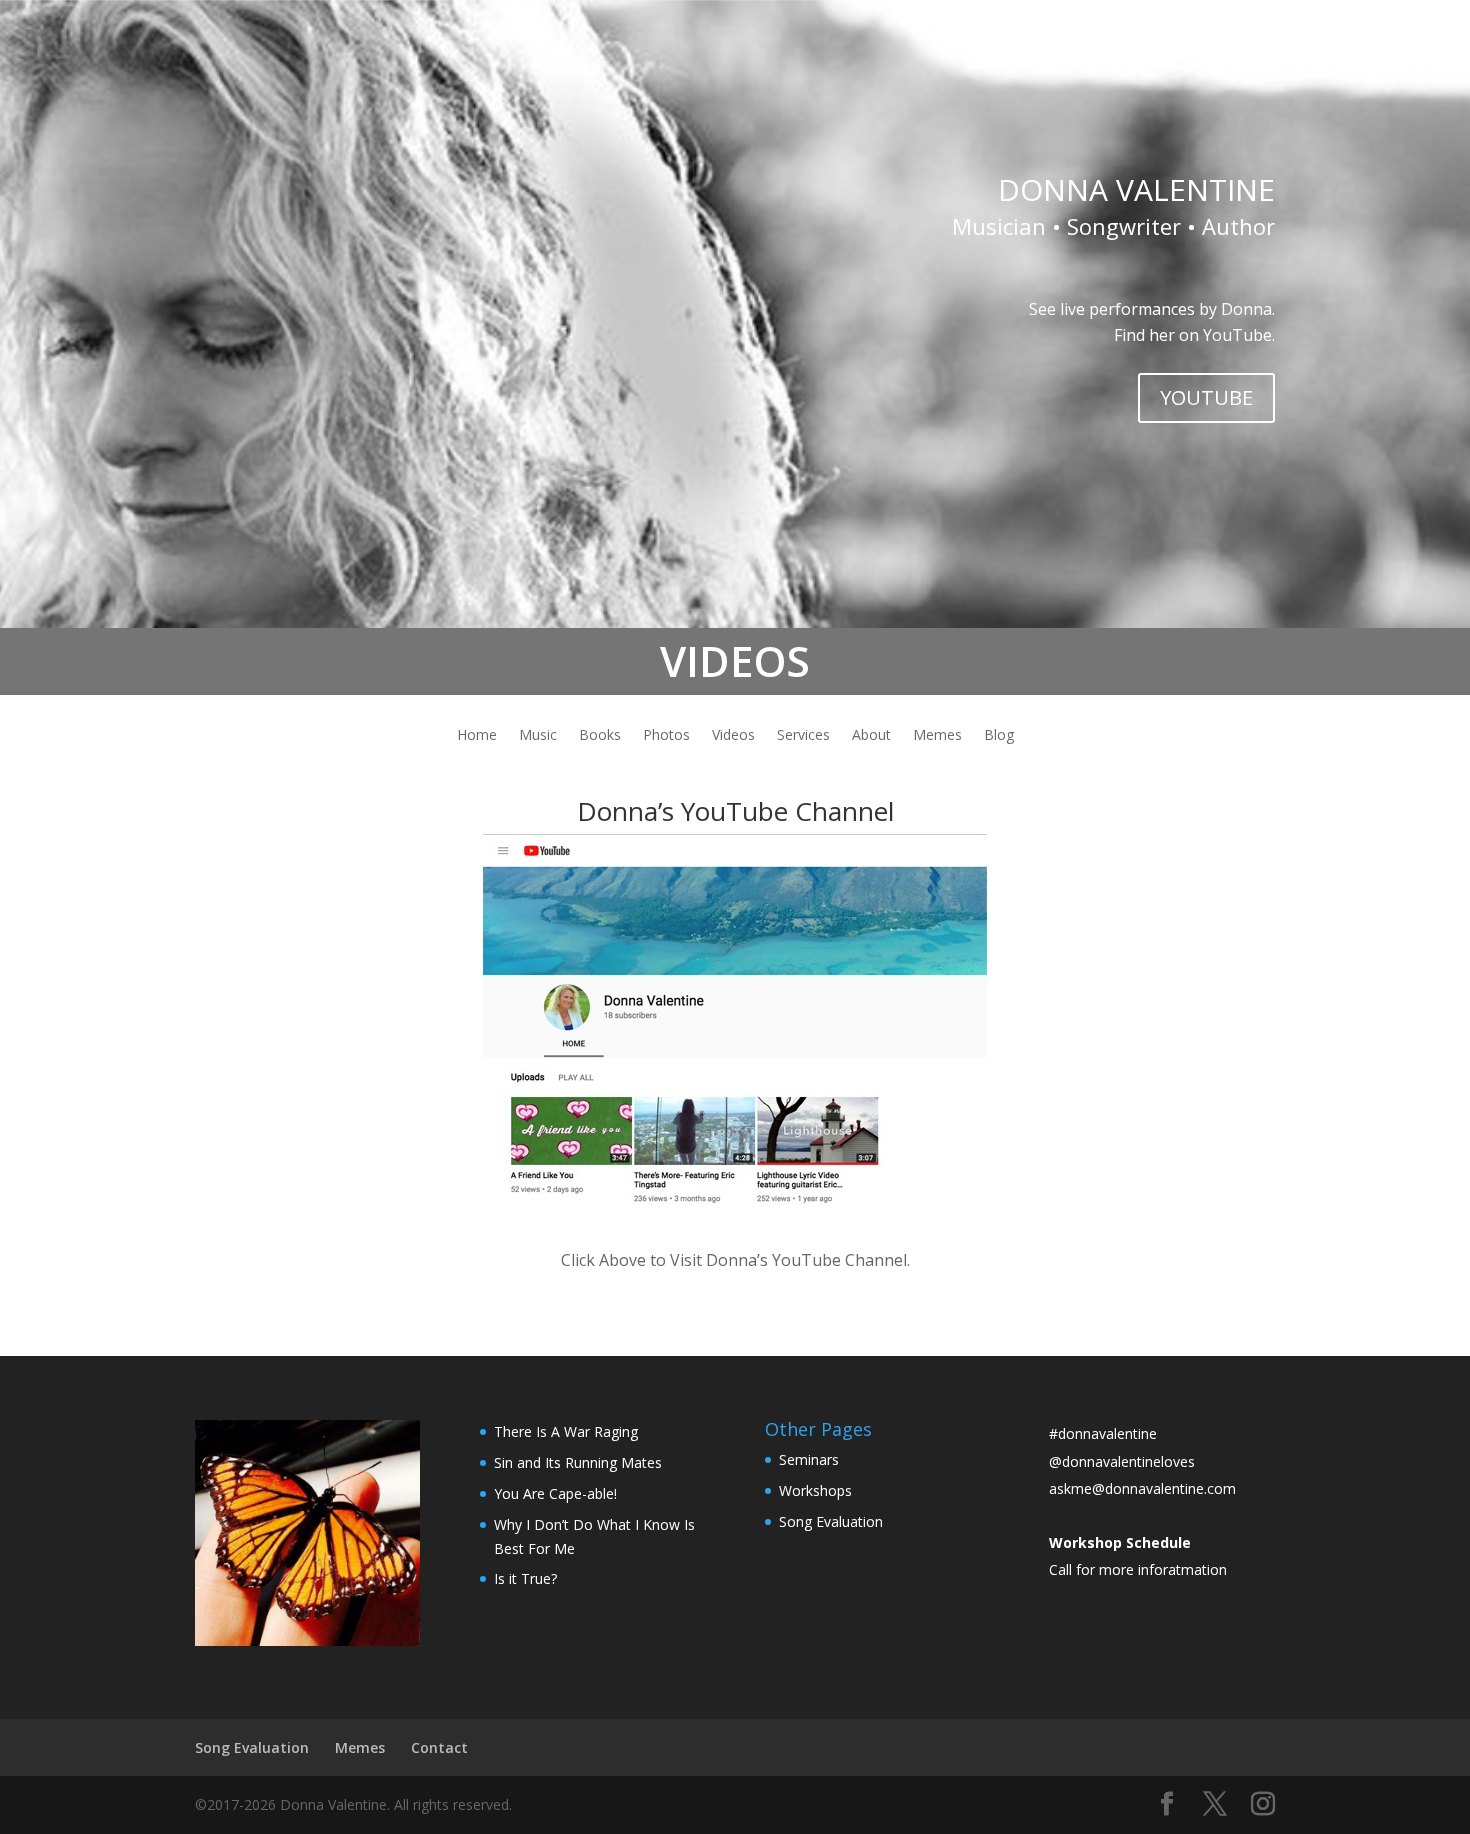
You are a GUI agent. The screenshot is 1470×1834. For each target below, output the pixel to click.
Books (600, 736)
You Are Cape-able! (555, 1493)
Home (477, 736)
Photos (666, 736)
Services (803, 736)
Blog (999, 736)
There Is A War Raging (566, 1431)
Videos (733, 736)
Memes (937, 736)
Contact (439, 1747)
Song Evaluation (831, 1521)
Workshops (815, 1490)
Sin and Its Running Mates (578, 1462)
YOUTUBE (1206, 397)
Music (538, 736)
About (871, 736)
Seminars (809, 1459)
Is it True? (525, 1578)
